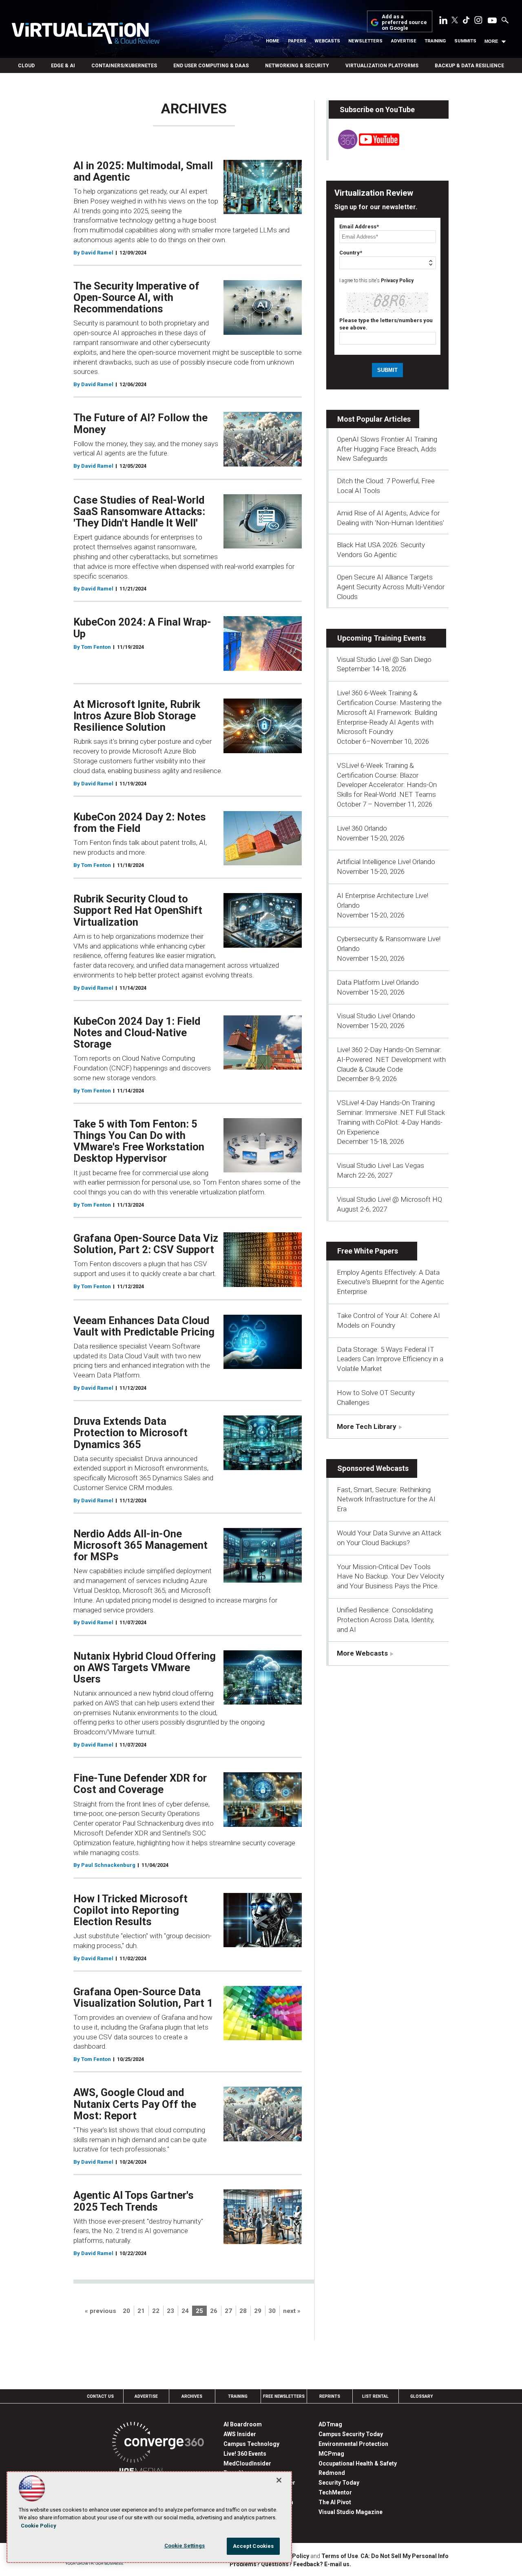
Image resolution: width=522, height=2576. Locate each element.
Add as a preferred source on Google (404, 23)
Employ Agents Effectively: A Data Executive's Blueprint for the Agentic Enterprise (390, 1282)
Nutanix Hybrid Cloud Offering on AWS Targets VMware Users (145, 1667)
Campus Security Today (351, 2434)
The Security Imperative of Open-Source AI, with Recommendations (136, 297)
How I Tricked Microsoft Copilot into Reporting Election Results (130, 1910)
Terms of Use (340, 2556)
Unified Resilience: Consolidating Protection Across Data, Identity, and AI (386, 1620)
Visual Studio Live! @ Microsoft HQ (389, 1199)
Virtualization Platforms (382, 66)
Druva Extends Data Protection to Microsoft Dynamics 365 (130, 1433)
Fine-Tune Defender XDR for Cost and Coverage (140, 1784)
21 (141, 2311)
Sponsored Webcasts (373, 1468)
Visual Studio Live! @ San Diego (384, 659)
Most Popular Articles (374, 419)
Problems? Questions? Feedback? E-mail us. (290, 2564)
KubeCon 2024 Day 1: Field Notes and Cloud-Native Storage (137, 1033)
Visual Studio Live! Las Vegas (380, 1165)
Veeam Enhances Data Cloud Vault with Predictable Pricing (144, 1326)
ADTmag (330, 2424)
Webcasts (327, 41)
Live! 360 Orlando (362, 828)
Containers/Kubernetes (124, 66)
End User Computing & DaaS (211, 66)
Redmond (332, 2473)
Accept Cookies (253, 2546)
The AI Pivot (335, 2502)
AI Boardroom (243, 2424)
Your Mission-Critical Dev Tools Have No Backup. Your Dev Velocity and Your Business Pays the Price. (390, 1577)
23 (170, 2311)
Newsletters (365, 41)
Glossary (422, 2396)
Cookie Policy (39, 2526)
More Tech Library (367, 1426)
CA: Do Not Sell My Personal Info (405, 2556)
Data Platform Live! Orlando (378, 982)
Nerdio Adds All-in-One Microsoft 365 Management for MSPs (140, 1545)
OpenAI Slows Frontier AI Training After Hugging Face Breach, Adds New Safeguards (387, 449)
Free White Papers (368, 1251)
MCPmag (331, 2454)
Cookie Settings (185, 2546)
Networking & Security (297, 66)
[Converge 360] (158, 2444)
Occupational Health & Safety (358, 2463)
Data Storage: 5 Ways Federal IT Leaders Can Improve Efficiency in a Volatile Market (390, 1359)
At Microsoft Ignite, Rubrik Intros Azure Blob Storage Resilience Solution (137, 716)
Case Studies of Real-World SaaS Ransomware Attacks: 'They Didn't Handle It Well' (139, 511)
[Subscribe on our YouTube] (364, 147)
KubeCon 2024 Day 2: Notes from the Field (140, 823)
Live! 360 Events (245, 2454)
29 (258, 2311)
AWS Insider (240, 2434)
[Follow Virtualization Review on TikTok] (466, 22)
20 (126, 2311)
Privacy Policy (397, 281)
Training (435, 41)
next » (292, 2311)
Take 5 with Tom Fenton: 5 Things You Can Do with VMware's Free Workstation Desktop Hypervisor (139, 1141)
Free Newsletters (284, 2396)
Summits (465, 41)
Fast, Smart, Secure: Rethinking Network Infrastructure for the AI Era (386, 1499)
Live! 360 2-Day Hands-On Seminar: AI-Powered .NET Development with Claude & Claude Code (391, 1059)
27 (228, 2311)
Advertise (404, 41)
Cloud (26, 66)
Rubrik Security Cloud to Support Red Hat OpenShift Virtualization (138, 910)
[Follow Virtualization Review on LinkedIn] (443, 22)
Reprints (330, 2396)
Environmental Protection (353, 2444)
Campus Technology (251, 2444)
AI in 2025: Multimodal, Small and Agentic (143, 171)
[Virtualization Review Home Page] (85, 35)
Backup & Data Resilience (469, 66)
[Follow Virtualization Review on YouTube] (492, 21)
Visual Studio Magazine (351, 2512)
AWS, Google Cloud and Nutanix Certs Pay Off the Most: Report (135, 2104)
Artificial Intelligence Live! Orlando (386, 862)
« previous (101, 2311)
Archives (192, 2396)
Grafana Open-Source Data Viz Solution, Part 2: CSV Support (146, 1244)
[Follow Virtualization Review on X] (455, 21)
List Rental (375, 2396)
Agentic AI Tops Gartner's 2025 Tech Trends (134, 2201)
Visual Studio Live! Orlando (376, 1016)
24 (185, 2311)
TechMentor (335, 2492)
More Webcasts (362, 1653)
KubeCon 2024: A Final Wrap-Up (142, 628)
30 (272, 2311)
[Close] (279, 2480)
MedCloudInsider (247, 2463)
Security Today (339, 2483)
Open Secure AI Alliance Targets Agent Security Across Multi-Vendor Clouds (391, 587)
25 (199, 2311)
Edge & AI (63, 66)
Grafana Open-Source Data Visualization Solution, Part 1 (143, 1997)
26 (214, 2311)
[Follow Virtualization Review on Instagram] (478, 22)
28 (243, 2311)
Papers (297, 41)
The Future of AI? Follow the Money (140, 423)
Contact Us (100, 2396)
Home (273, 41)
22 (156, 2311)
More (491, 41)
